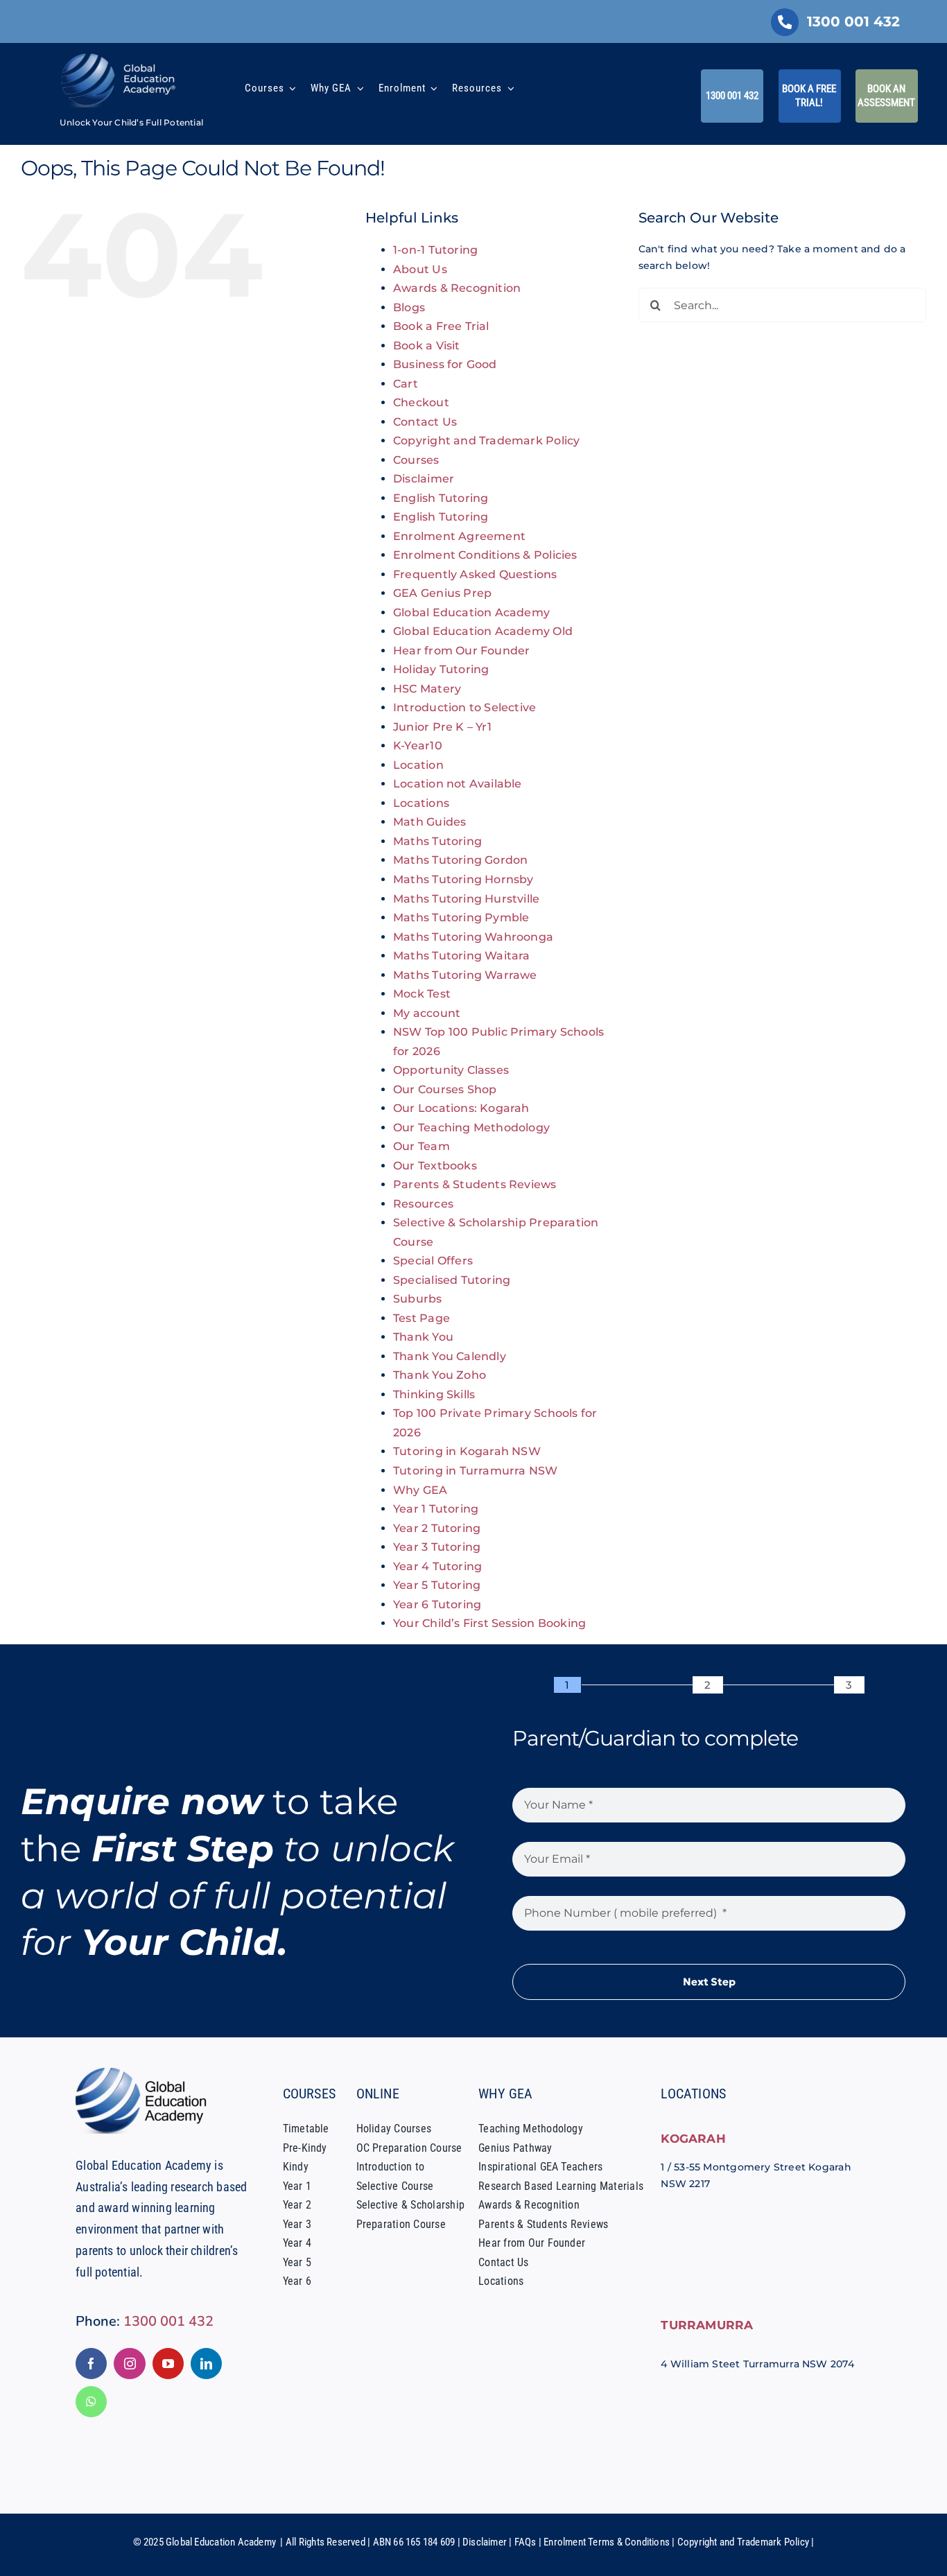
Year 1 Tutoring (436, 1509)
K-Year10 (418, 746)
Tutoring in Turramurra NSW (475, 1471)
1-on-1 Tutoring (435, 250)
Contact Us (425, 422)
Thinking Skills (434, 1394)
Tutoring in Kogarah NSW (467, 1451)
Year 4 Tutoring (437, 1566)
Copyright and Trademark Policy (486, 441)
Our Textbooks (435, 1166)
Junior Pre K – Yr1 (442, 727)
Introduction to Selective (464, 707)
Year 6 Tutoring (437, 1604)
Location (418, 765)
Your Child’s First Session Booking (489, 1623)
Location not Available (458, 784)
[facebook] (91, 2364)
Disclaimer (424, 479)
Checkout (421, 402)
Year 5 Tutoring (437, 1585)
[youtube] (168, 2364)
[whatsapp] (91, 2402)
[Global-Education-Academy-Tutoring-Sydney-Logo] (119, 57)
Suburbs (417, 1299)
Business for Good (445, 364)
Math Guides (429, 822)
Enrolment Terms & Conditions (607, 2542)
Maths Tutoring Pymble (461, 917)
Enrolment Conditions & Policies (485, 555)
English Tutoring (441, 498)
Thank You (423, 1337)
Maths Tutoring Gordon (460, 860)
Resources (423, 1204)
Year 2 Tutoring (437, 1528)
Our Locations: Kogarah (461, 1108)
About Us (420, 269)
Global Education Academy (471, 612)
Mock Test (422, 994)
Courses (416, 460)
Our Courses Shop (445, 1089)
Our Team (422, 1146)
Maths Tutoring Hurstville (466, 899)
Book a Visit (427, 346)
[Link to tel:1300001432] (785, 22)
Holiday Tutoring (441, 669)
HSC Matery (427, 689)
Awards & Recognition (457, 288)
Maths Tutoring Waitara (462, 956)
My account (427, 1013)
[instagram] (129, 2364)
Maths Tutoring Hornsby (463, 879)
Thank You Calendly (450, 1356)
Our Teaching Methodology (471, 1128)
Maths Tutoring (437, 841)
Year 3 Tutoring (437, 1547)
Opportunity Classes (451, 1070)
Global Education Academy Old (483, 631)
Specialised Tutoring (452, 1280)
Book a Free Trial (441, 326)
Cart (406, 384)
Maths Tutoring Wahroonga (473, 937)
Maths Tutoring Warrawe (465, 975)
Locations (421, 803)
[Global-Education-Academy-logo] (145, 2073)
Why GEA (420, 1490)
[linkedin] (206, 2364)
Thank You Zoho (440, 1375)
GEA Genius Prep (442, 593)
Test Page (422, 1318)
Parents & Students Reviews (475, 1184)
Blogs (409, 307)
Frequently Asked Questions (475, 574)
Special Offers (433, 1261)
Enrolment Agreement (459, 536)
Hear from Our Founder (461, 651)
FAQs (525, 2542)
